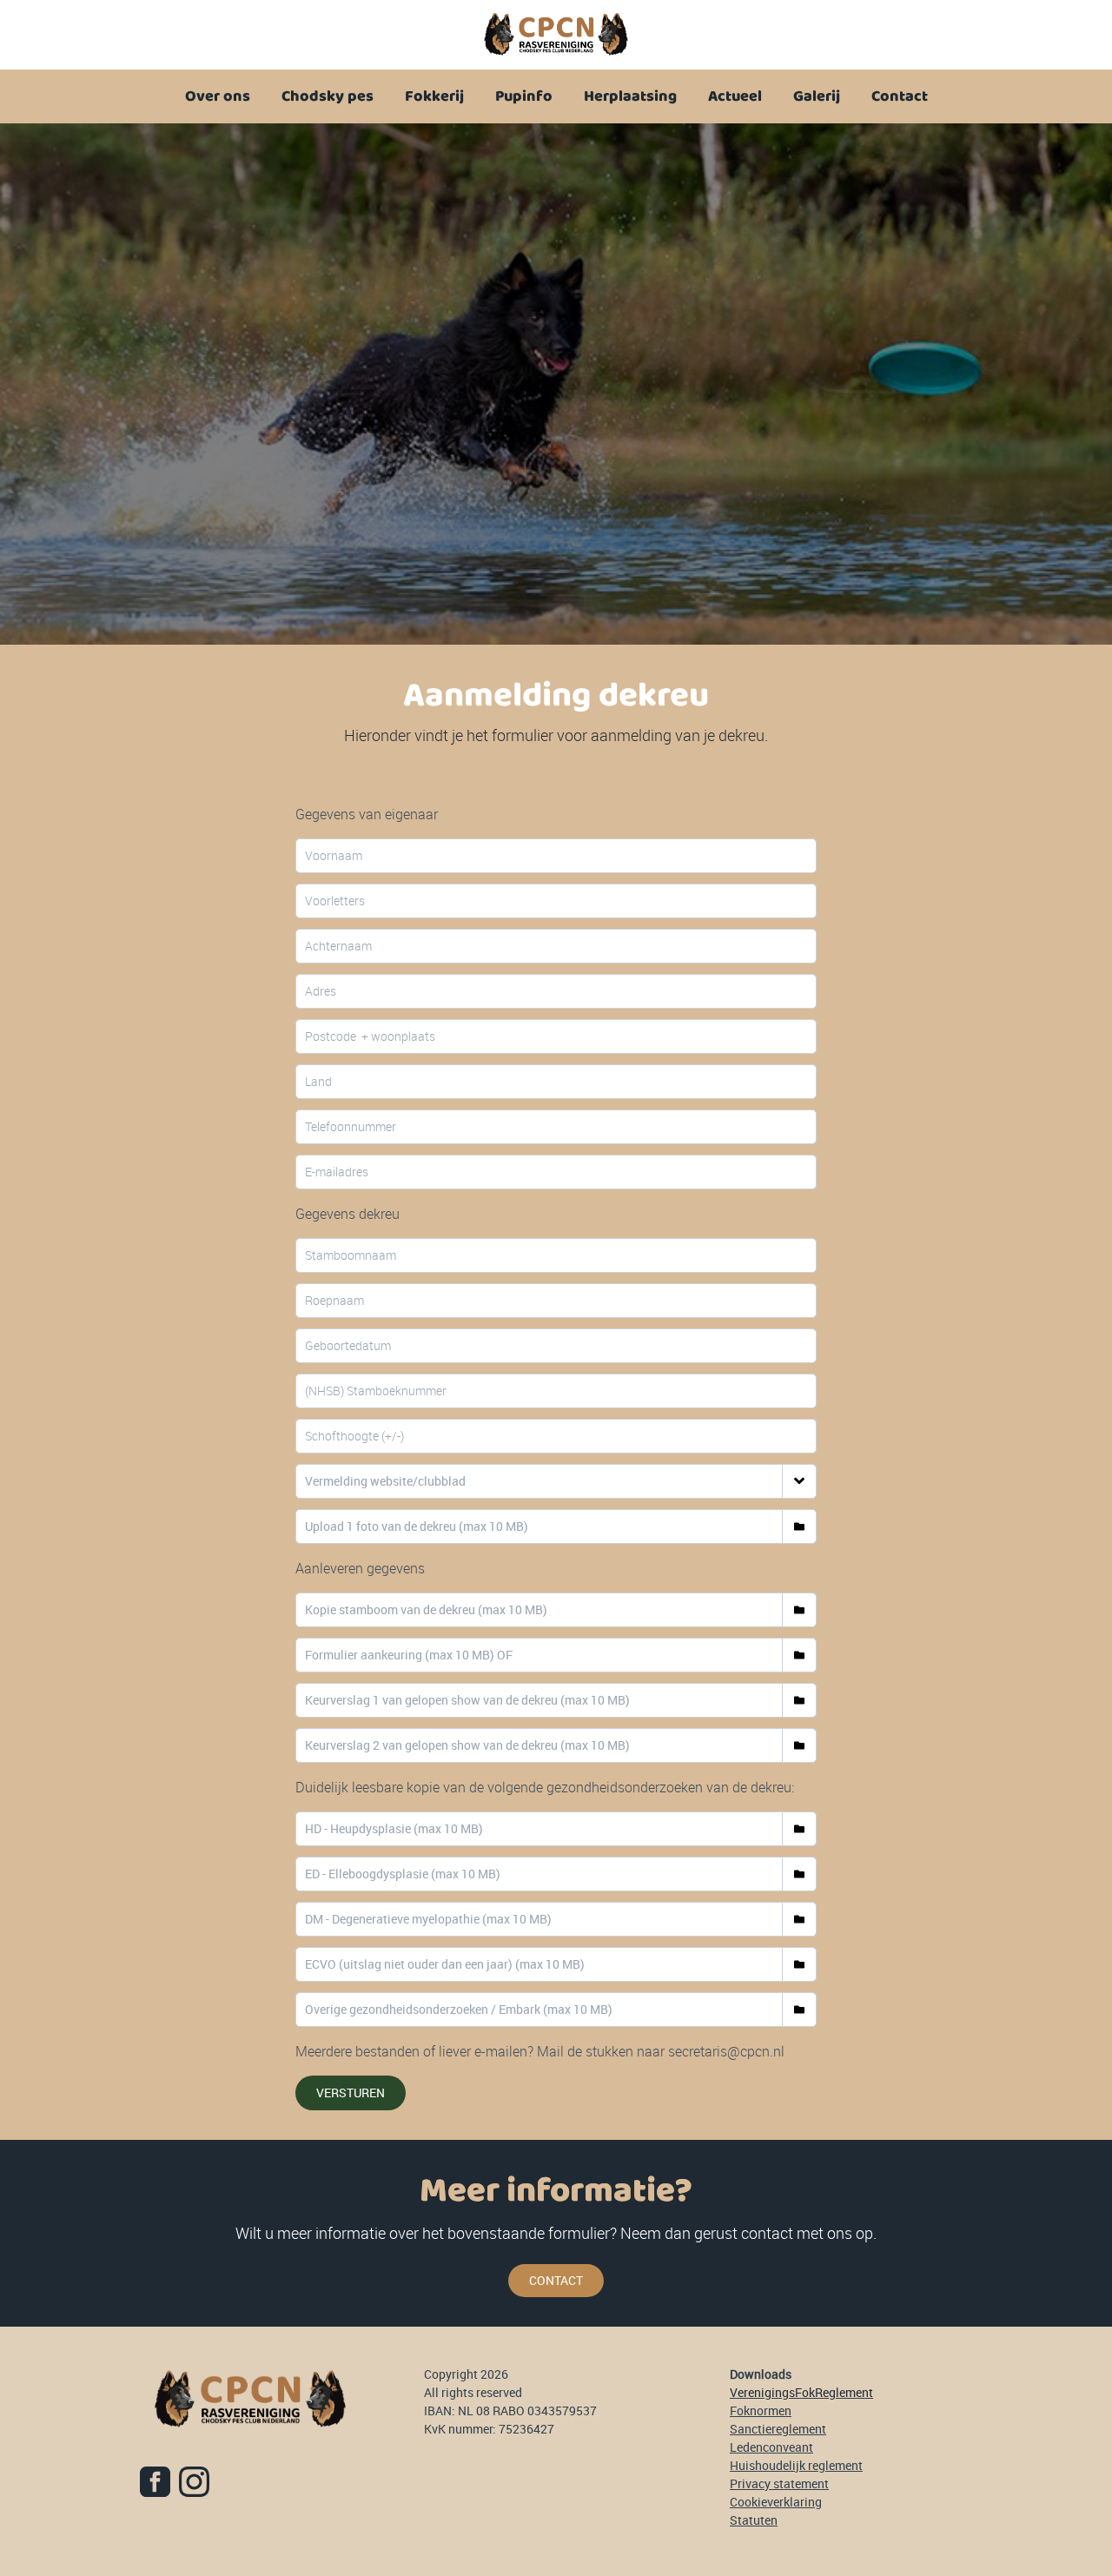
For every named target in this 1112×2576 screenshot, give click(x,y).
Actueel (735, 96)
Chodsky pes (328, 96)
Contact (900, 96)
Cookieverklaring (776, 2502)
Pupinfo (524, 96)
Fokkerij (434, 96)
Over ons (218, 96)
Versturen (351, 2093)
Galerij (817, 96)
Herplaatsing (630, 96)
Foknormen (761, 2410)
